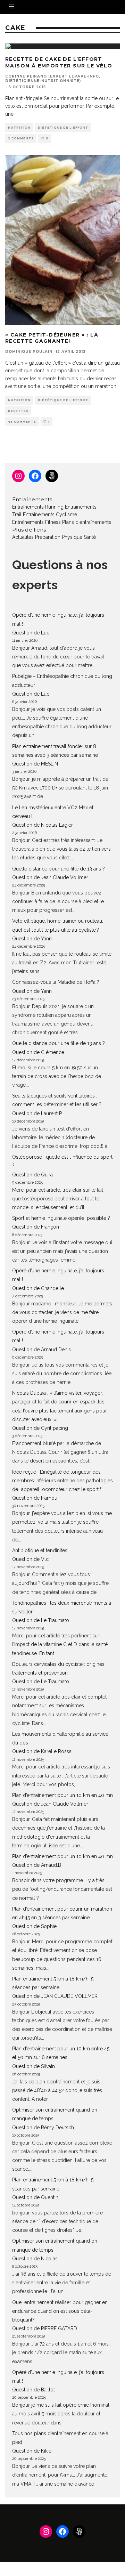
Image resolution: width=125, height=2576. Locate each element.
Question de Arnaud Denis (41, 1350)
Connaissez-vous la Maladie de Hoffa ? (56, 982)
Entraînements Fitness (36, 522)
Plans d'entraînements (87, 522)
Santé (90, 537)
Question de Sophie (34, 1926)
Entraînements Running (38, 507)
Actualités (23, 537)
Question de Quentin (35, 2197)
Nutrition (19, 128)
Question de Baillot (34, 2390)
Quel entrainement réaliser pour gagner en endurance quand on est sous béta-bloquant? (60, 2311)
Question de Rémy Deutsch (43, 2128)
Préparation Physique (59, 537)
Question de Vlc (30, 1559)
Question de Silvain (34, 2066)
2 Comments (21, 138)
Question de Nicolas (35, 2259)
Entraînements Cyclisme (50, 515)
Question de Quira (32, 1175)
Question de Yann (32, 939)
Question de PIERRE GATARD (45, 2328)
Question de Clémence (38, 1052)
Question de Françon (36, 1227)
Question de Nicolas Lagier (43, 825)
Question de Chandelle (38, 1288)
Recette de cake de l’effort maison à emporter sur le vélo (59, 62)
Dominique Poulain (29, 352)
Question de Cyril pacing (40, 1428)
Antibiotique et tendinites (40, 1550)
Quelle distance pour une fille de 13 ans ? (59, 869)
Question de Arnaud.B (37, 1865)
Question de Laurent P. (37, 1113)
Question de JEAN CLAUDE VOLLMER (55, 1996)
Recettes (18, 411)
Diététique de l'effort (63, 128)
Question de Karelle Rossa (42, 1751)
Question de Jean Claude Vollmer (50, 877)
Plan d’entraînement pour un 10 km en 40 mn (62, 1795)
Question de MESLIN (35, 764)
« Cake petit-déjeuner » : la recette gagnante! (52, 338)
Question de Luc (31, 633)
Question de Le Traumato (41, 1620)
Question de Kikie (32, 2451)
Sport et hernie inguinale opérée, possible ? (61, 1218)
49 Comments (22, 422)
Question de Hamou (35, 1498)
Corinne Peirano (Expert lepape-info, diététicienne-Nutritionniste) (53, 79)
